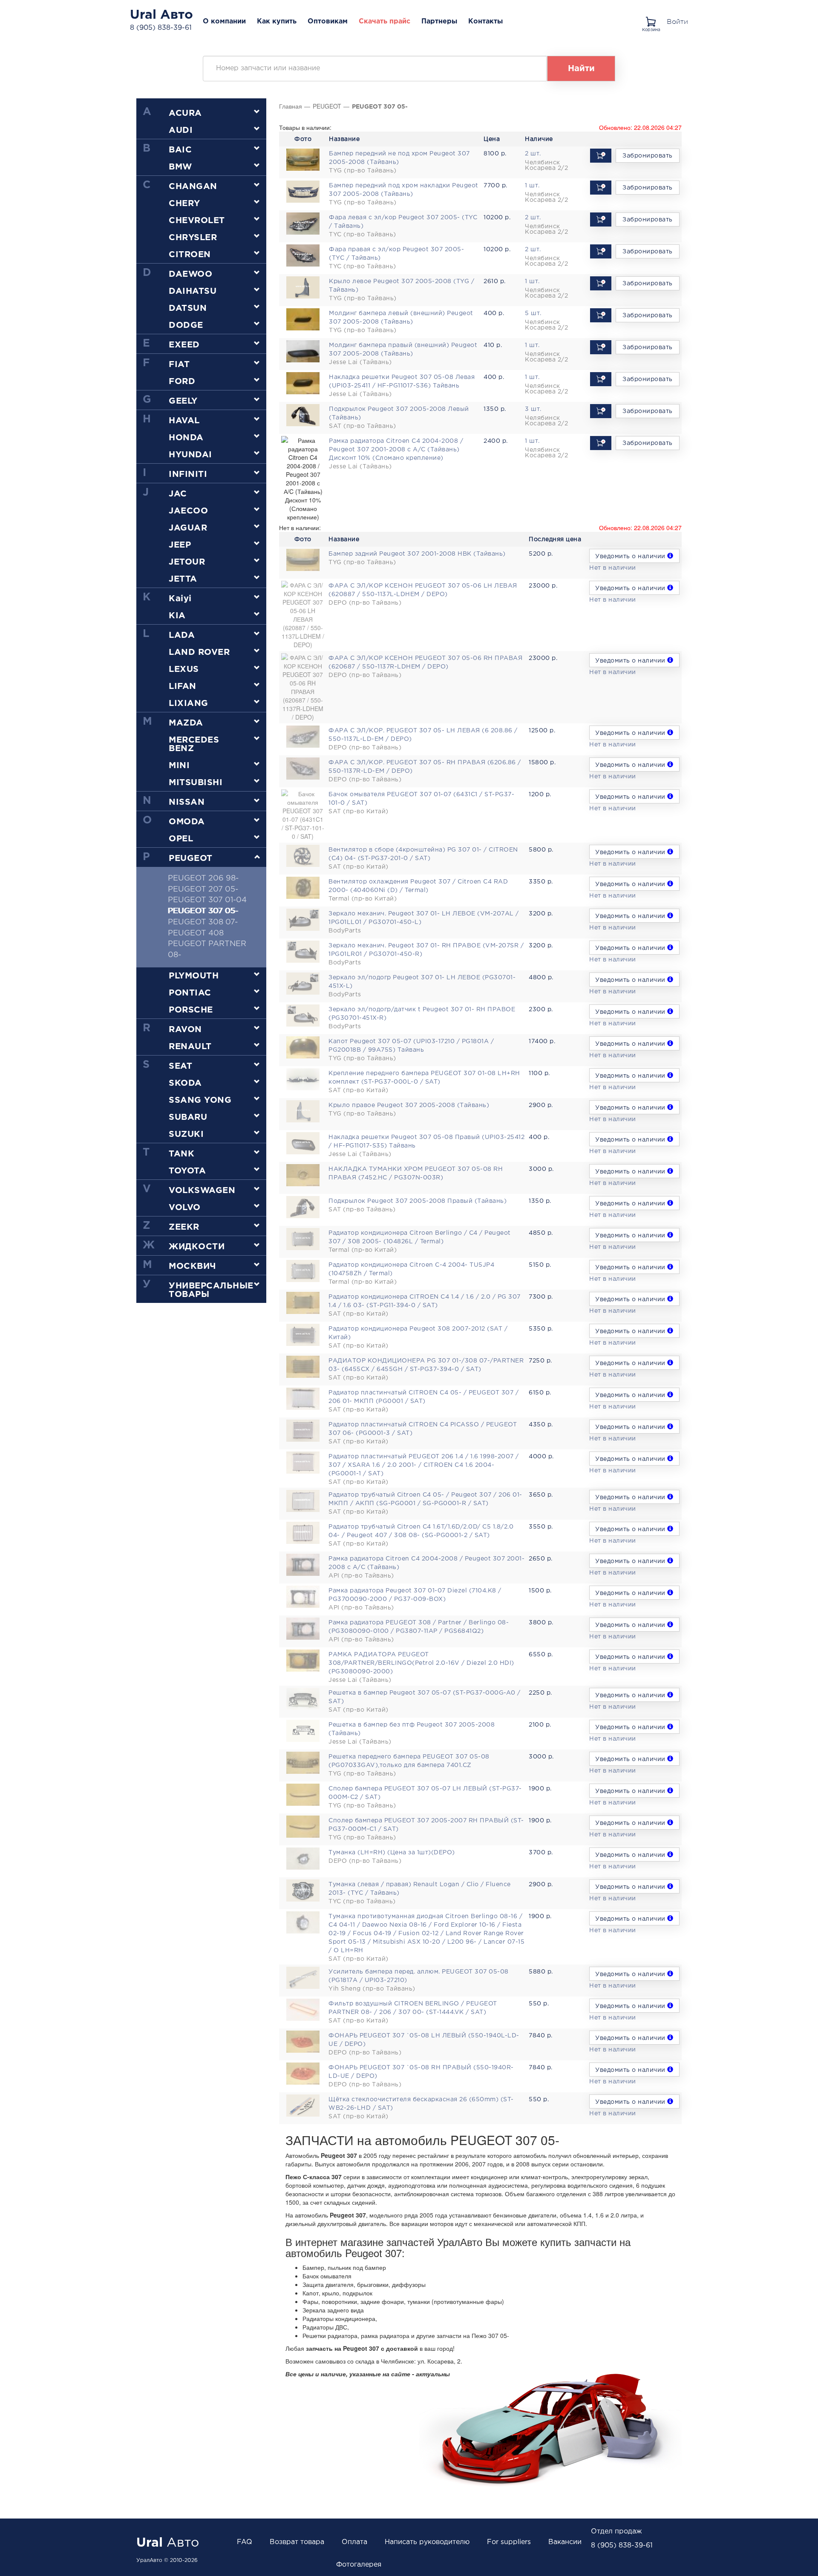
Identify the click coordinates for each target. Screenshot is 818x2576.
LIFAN (183, 686)
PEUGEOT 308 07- (203, 922)
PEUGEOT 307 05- (203, 911)
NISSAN (187, 802)
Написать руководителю (427, 2542)
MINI (179, 766)
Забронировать (648, 156)
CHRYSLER (193, 238)
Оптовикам (328, 22)
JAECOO (188, 511)
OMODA (187, 822)
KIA (177, 616)
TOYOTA (187, 1171)
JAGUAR (188, 528)
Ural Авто (161, 15)
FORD (182, 382)
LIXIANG (189, 703)
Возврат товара (297, 2542)
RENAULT (190, 1047)
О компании (224, 22)
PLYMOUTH (194, 976)
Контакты (485, 22)
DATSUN (188, 308)
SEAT (180, 1066)
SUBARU (188, 1117)
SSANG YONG (200, 1100)
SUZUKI (186, 1134)
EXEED (184, 345)
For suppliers (509, 2542)
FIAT (179, 364)
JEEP (180, 545)
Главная (291, 106)
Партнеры (439, 22)
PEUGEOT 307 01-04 (207, 900)
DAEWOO (190, 274)
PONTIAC (190, 993)
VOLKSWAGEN (202, 1190)
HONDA (186, 438)
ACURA (185, 113)
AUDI (181, 130)
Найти (581, 69)
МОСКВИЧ (193, 1266)
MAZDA (186, 723)
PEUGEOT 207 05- (203, 889)
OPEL (181, 839)
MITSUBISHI (196, 783)
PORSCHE (191, 1010)
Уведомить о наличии (631, 557)
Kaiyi (180, 599)
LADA (182, 635)
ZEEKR (184, 1227)
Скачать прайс (385, 22)
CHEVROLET (197, 221)
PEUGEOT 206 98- (203, 878)
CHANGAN (193, 186)
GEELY (183, 401)
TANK (181, 1154)
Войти (677, 22)
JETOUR (187, 562)
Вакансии (565, 2542)
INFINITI (188, 474)
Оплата (354, 2542)
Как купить (277, 22)
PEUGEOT (191, 858)
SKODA (185, 1083)
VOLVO (185, 1208)
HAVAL (184, 421)
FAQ (245, 2542)
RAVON (185, 1030)
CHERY (184, 204)
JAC (178, 494)
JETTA (183, 579)
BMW (180, 167)
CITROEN (190, 255)
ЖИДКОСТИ (197, 1247)
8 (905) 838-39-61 (161, 28)
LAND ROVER (199, 652)
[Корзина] (653, 19)
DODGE (186, 325)
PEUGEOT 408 (196, 933)
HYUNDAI (190, 455)
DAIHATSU (193, 291)
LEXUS (184, 669)
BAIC (180, 150)
